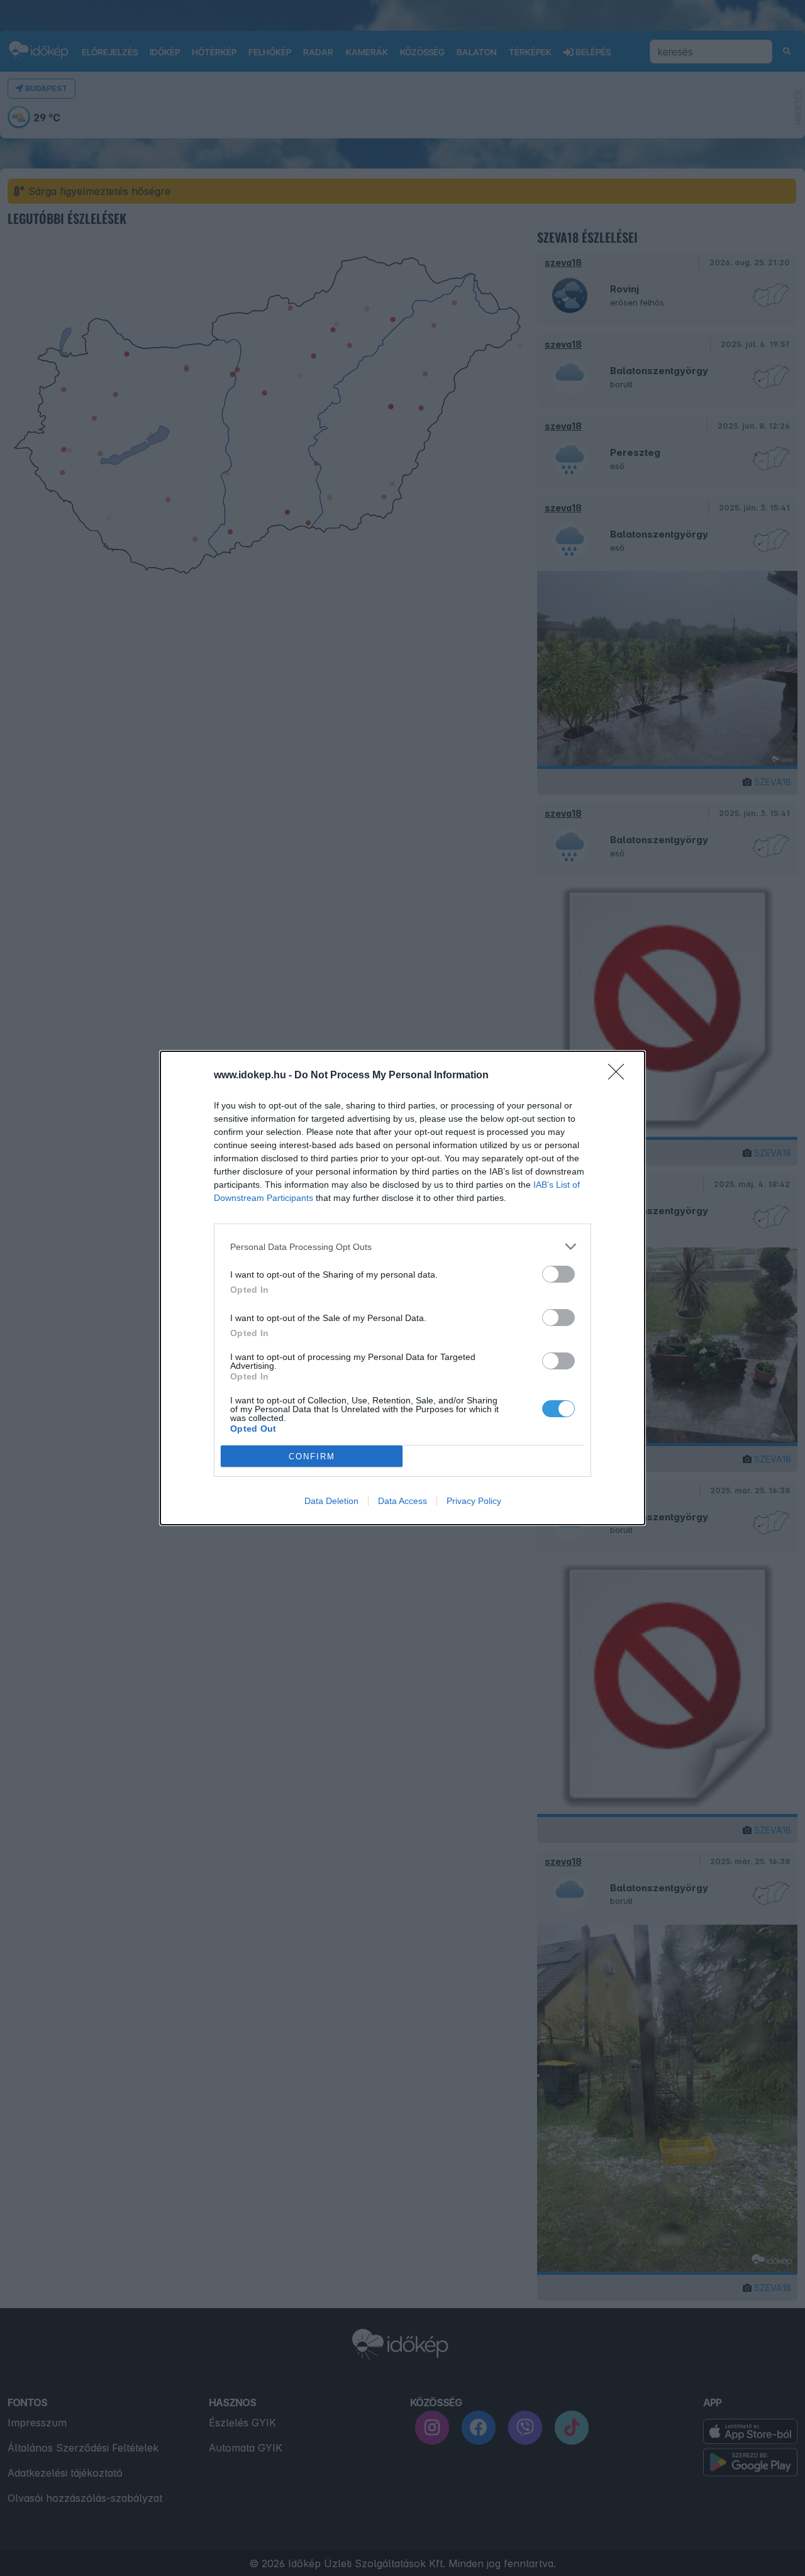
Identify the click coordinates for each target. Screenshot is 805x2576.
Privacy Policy (474, 1501)
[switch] (558, 1274)
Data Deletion (331, 1501)
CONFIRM (312, 1457)
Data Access (402, 1501)
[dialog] (402, 1288)
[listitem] (402, 1247)
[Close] (620, 1076)
